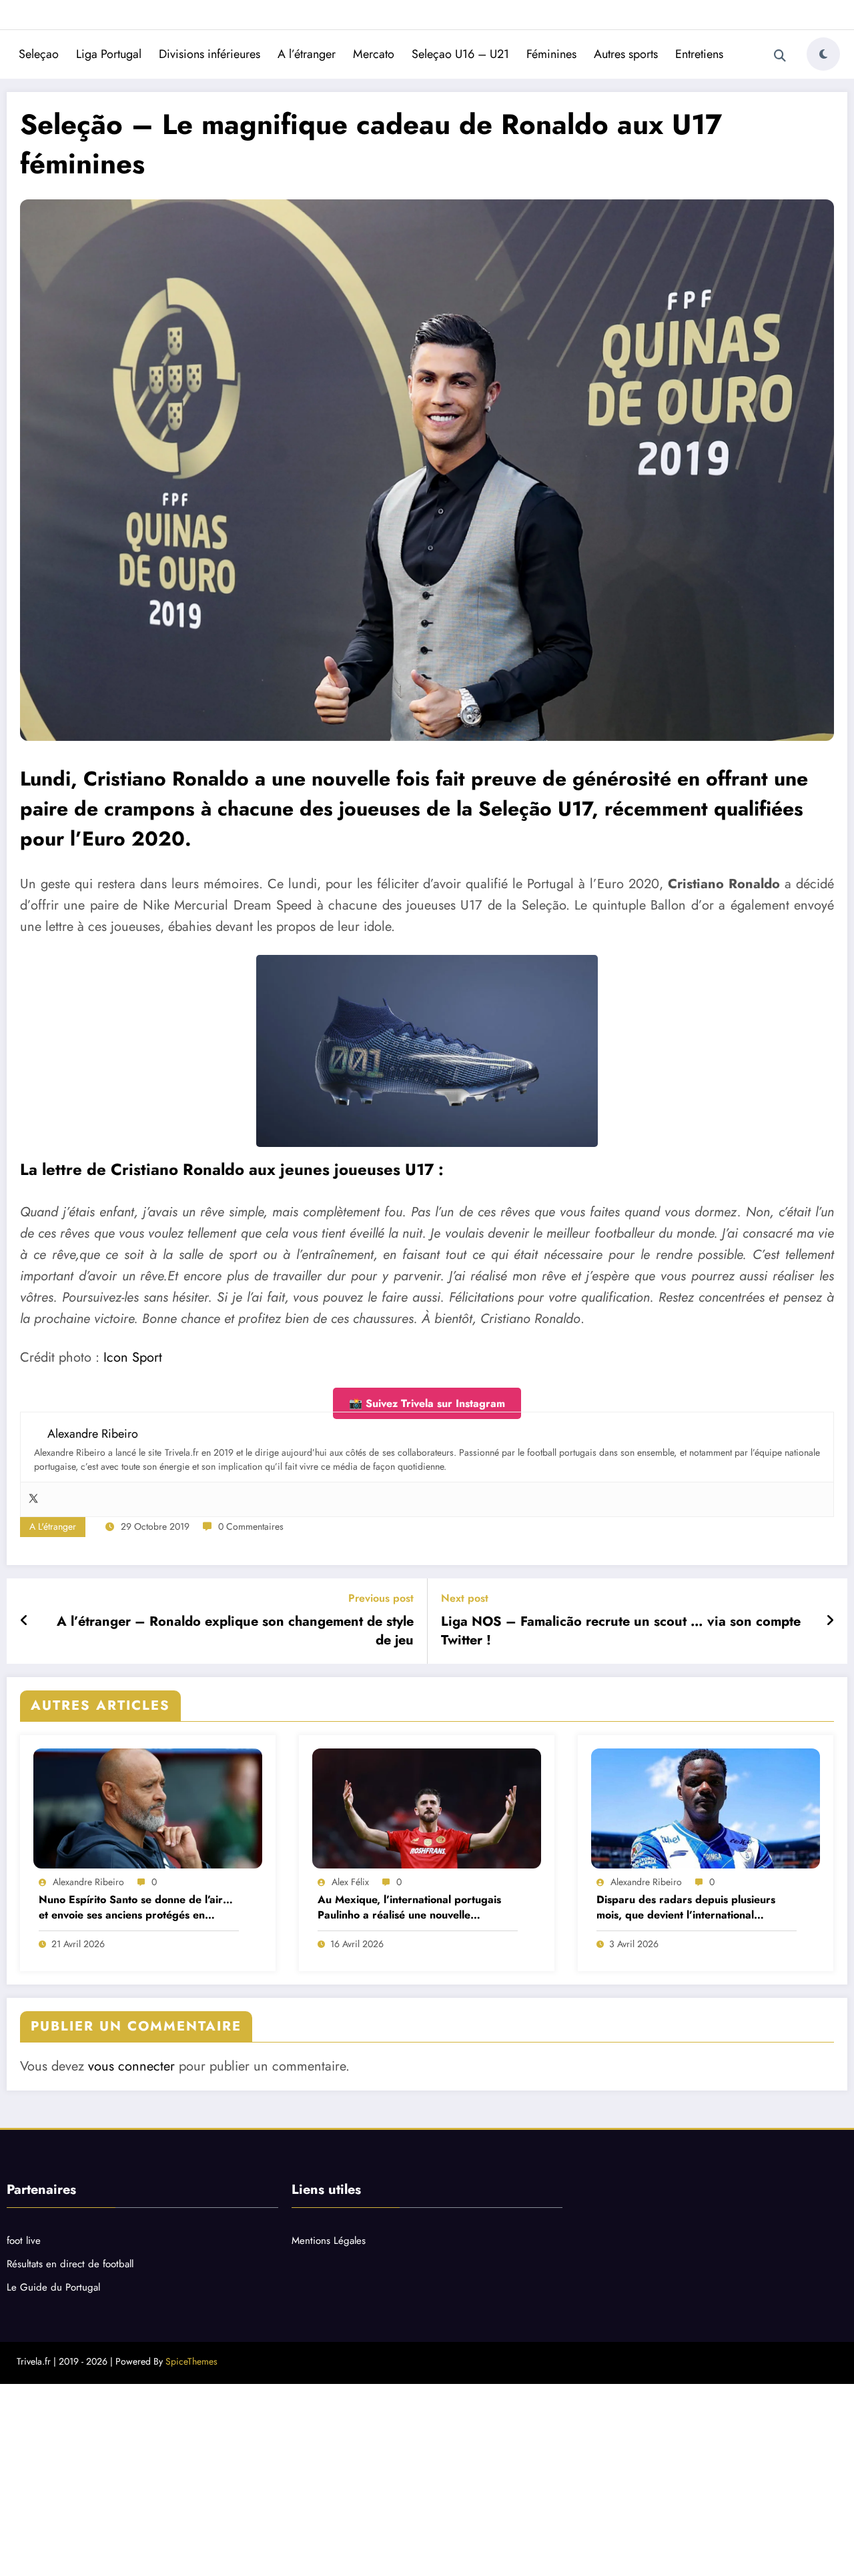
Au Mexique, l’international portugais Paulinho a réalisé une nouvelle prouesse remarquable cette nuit (409, 1907)
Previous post (381, 1598)
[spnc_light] (823, 54)
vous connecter (131, 2066)
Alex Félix (350, 1882)
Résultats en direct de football (70, 2264)
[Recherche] (780, 56)
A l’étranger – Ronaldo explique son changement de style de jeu (235, 1631)
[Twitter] (33, 1499)
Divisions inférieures (209, 54)
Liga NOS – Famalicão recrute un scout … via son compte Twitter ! (621, 1631)
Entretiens (699, 54)
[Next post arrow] (830, 1621)
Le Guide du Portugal (53, 2287)
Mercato (374, 54)
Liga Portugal (109, 54)
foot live (24, 2241)
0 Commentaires (251, 1526)
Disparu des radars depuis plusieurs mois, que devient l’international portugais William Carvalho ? (686, 1907)
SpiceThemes (191, 2361)
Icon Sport (133, 1357)
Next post (465, 1598)
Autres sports (626, 54)
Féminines (551, 54)
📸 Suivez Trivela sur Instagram (427, 1403)
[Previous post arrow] (24, 1621)
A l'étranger (53, 1526)
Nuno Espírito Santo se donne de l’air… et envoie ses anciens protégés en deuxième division (136, 1907)
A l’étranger (307, 54)
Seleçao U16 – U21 (460, 54)
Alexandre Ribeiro (88, 1882)
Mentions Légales (329, 2241)
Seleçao (39, 54)
